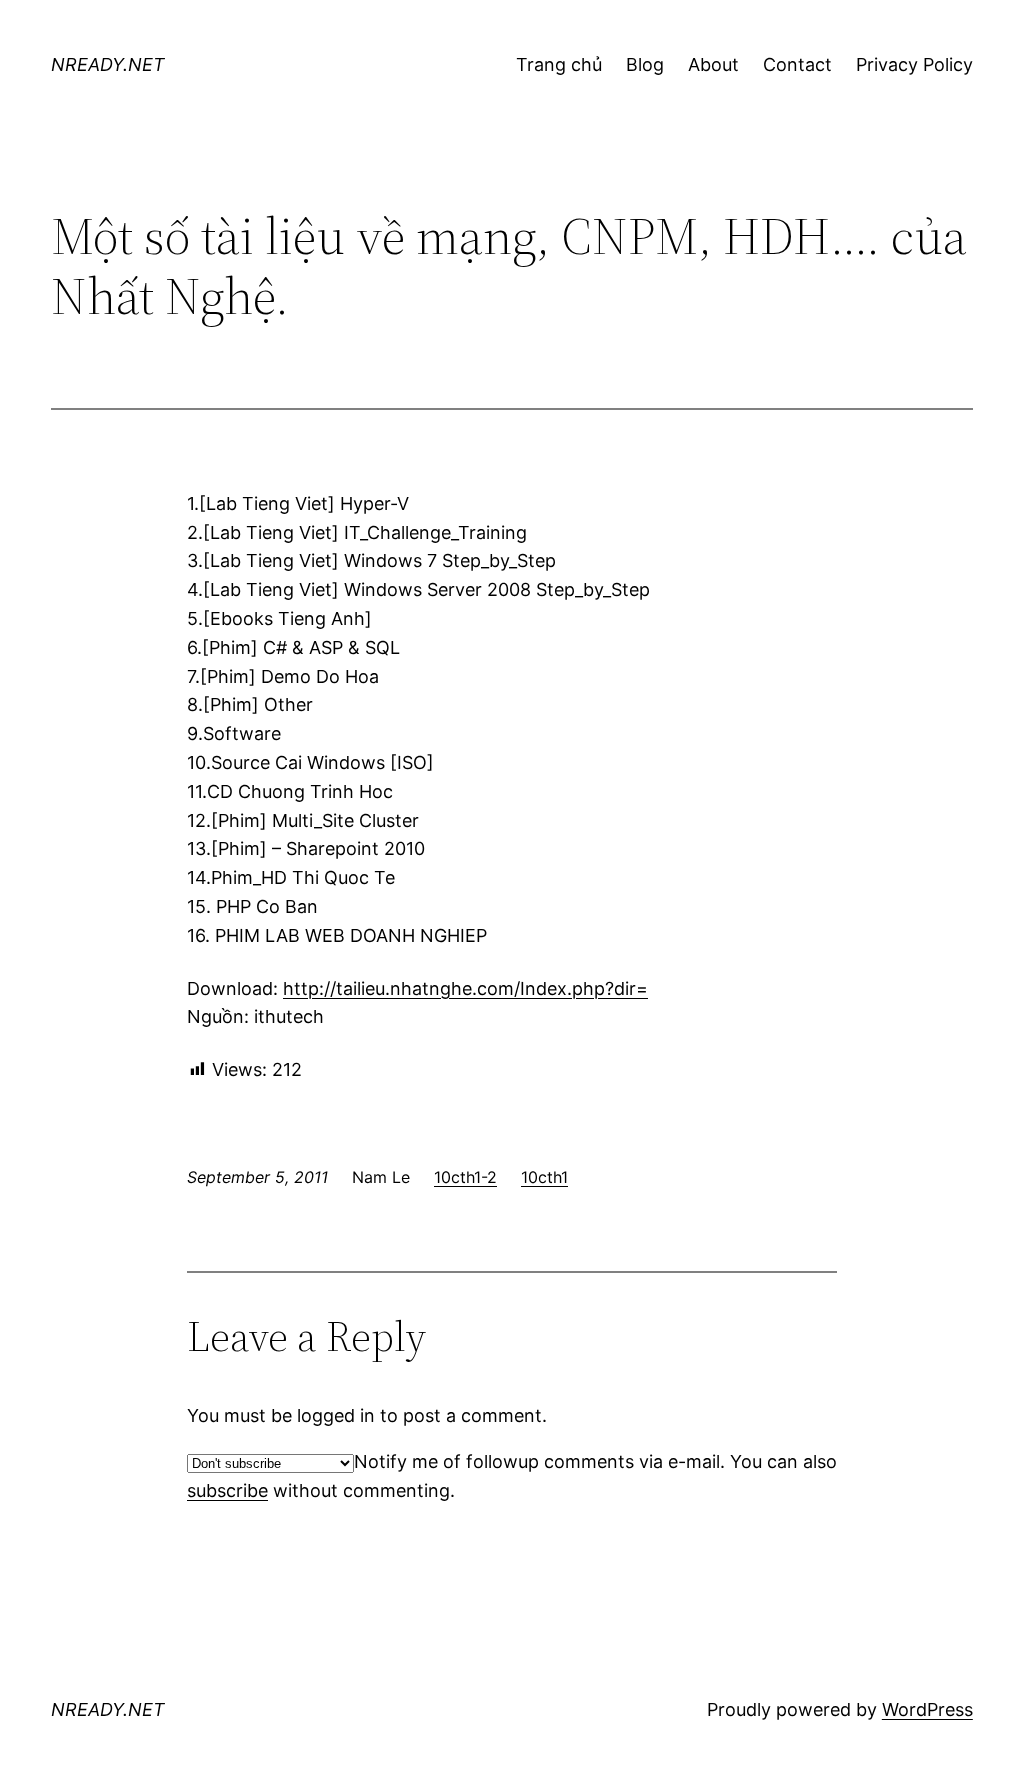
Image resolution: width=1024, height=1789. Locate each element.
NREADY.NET (108, 64)
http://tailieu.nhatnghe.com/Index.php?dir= (465, 988)
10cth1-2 (465, 1177)
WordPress (927, 1709)
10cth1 (544, 1177)
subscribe (227, 1490)
